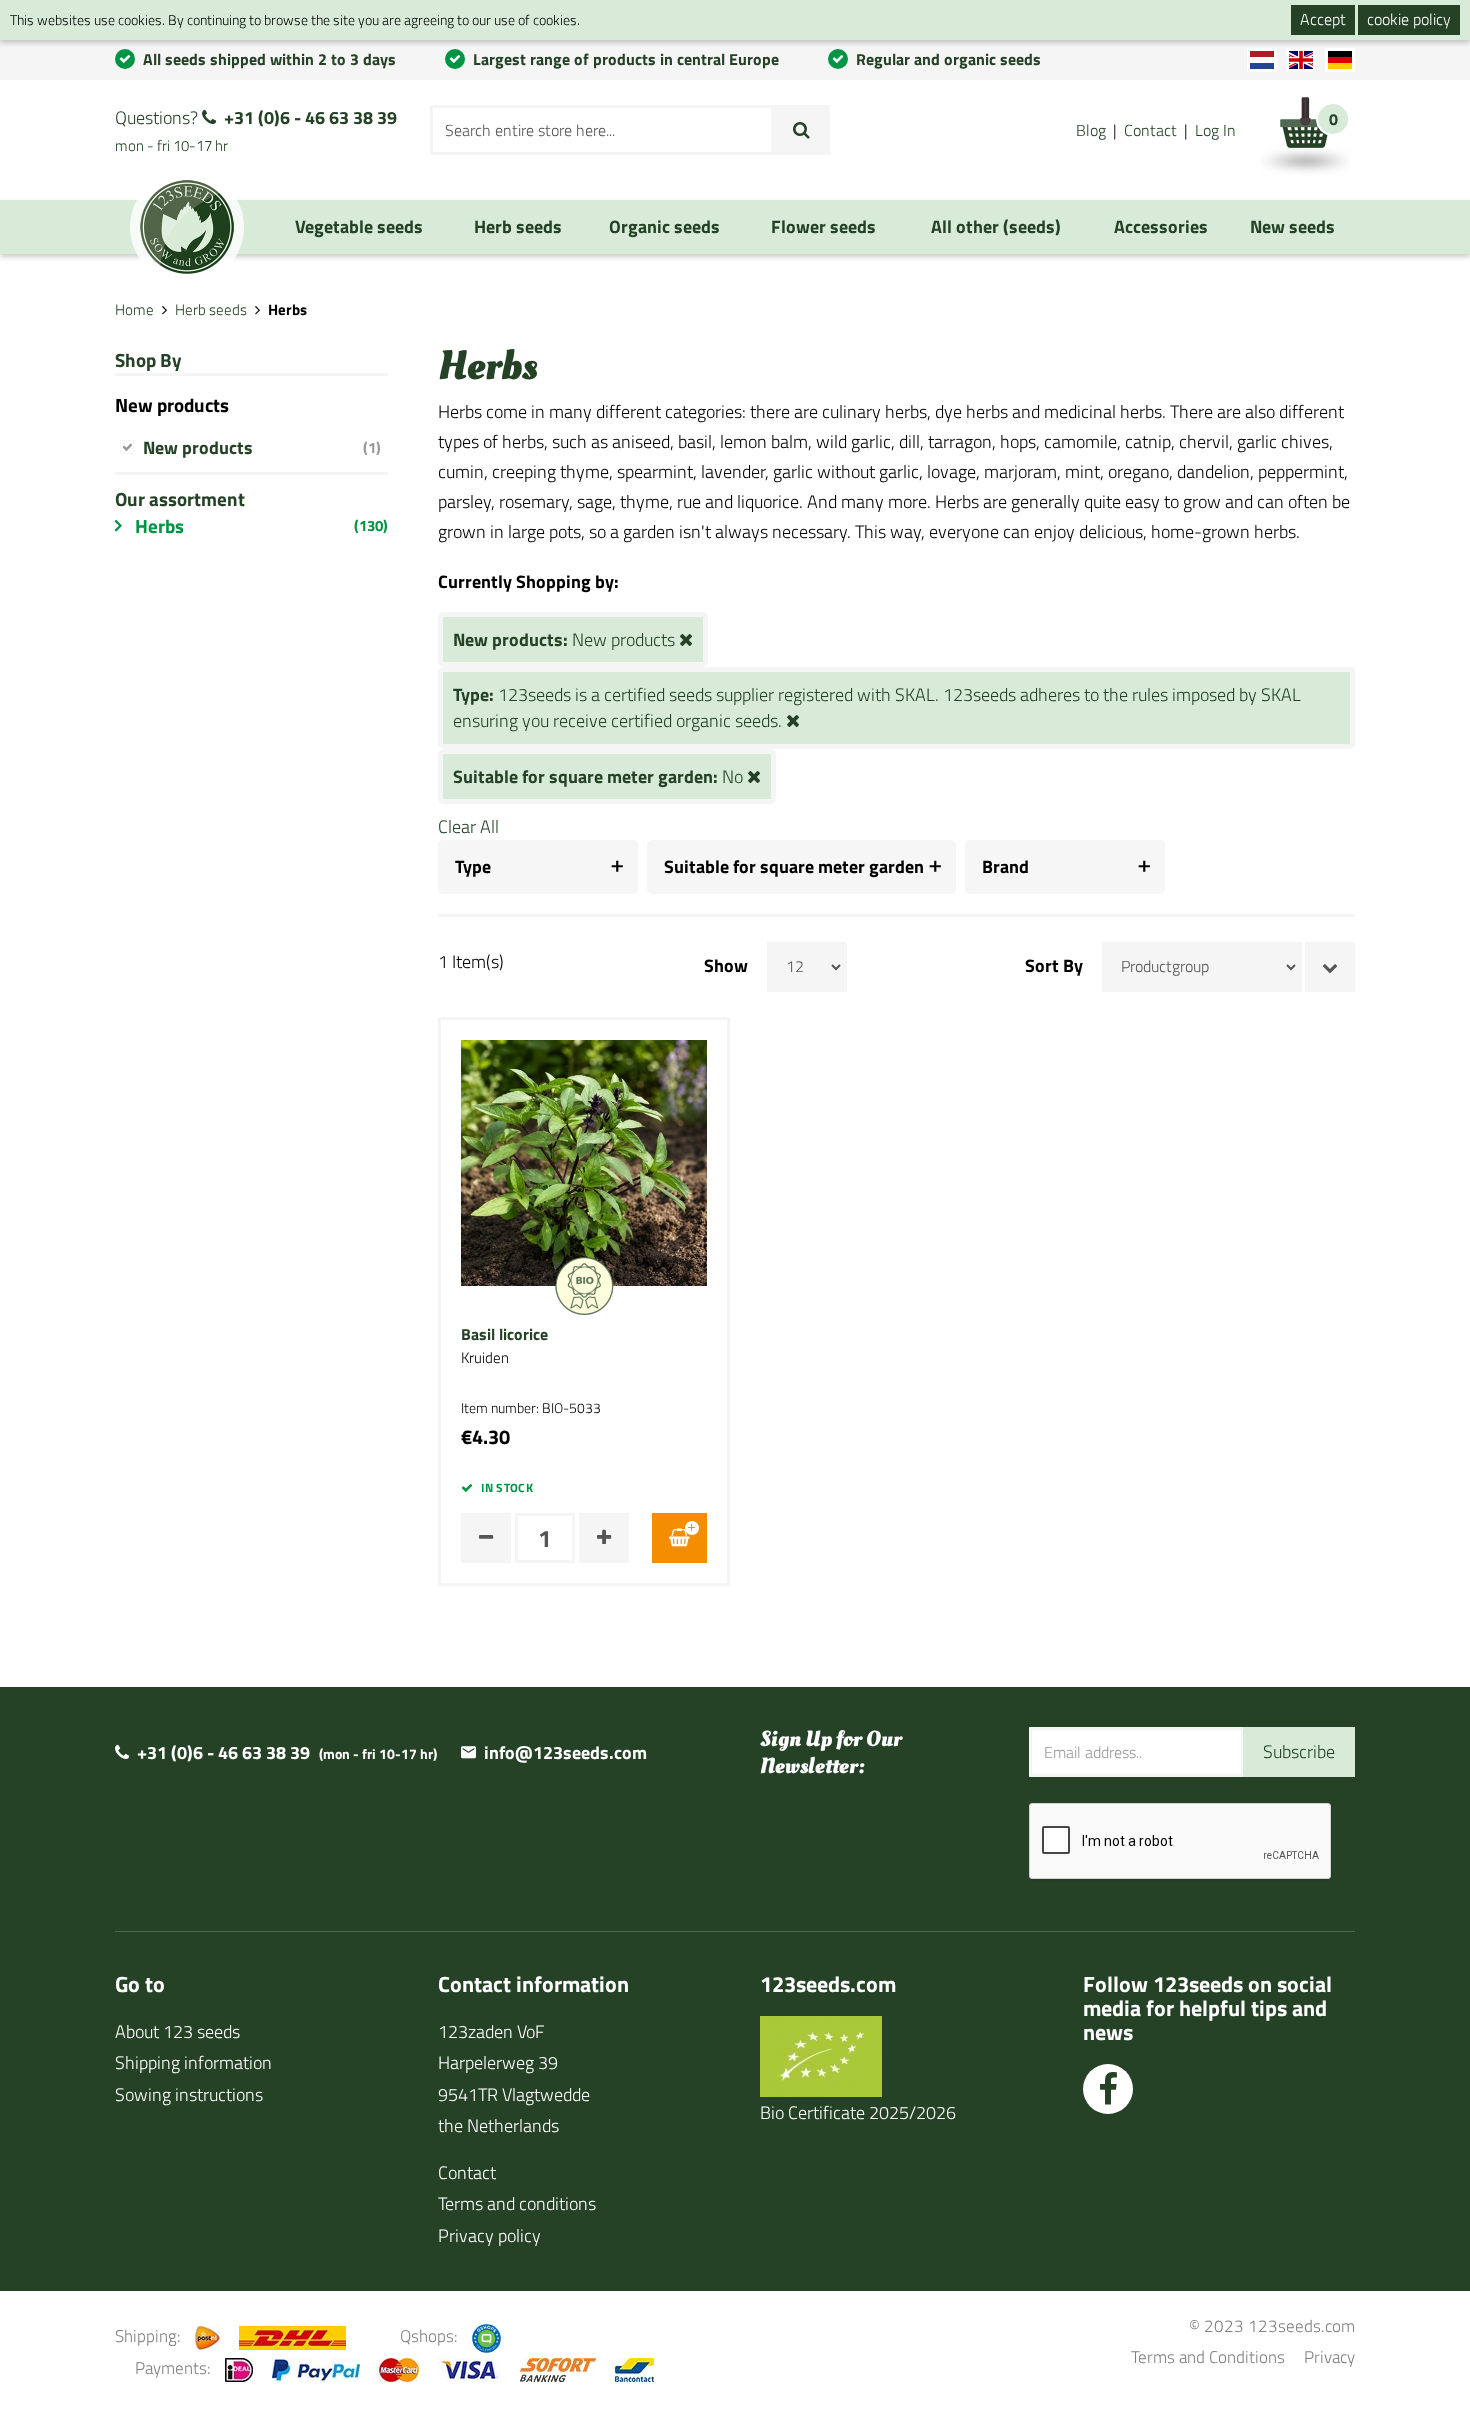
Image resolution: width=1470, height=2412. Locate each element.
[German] (1340, 60)
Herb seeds (211, 309)
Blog (1091, 130)
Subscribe (1299, 1751)
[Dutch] (1262, 60)
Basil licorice (504, 1335)
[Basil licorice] (584, 1161)
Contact (1150, 130)
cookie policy (1409, 19)
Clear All (468, 826)
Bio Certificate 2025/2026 (858, 2112)
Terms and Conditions (1208, 2356)
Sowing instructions (189, 2094)
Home (134, 309)
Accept (1323, 19)
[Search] (801, 130)
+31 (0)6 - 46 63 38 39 (310, 117)
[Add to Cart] (679, 1538)
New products (262, 447)
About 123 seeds (177, 2031)
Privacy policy (489, 2235)
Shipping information (193, 2062)
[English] (1301, 60)
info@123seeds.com (565, 1752)
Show (726, 966)
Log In (1215, 130)
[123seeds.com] (187, 227)
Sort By (1054, 966)
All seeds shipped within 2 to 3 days (269, 59)
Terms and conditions (517, 2203)
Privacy (1329, 2356)
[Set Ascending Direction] (1330, 967)
